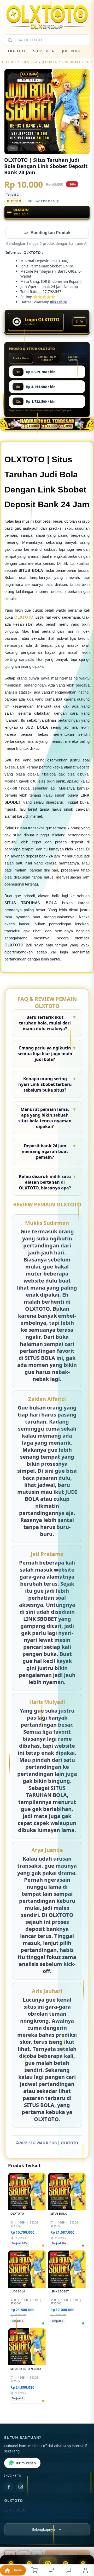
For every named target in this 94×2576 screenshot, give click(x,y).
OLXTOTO (16, 51)
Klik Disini (58, 302)
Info (80, 322)
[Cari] (10, 40)
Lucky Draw (21, 359)
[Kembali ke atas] (84, 2541)
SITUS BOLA (43, 51)
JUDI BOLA (71, 51)
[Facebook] (9, 2487)
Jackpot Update (73, 359)
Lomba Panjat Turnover (47, 359)
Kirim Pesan (26, 2464)
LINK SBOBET (71, 62)
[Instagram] (21, 2487)
